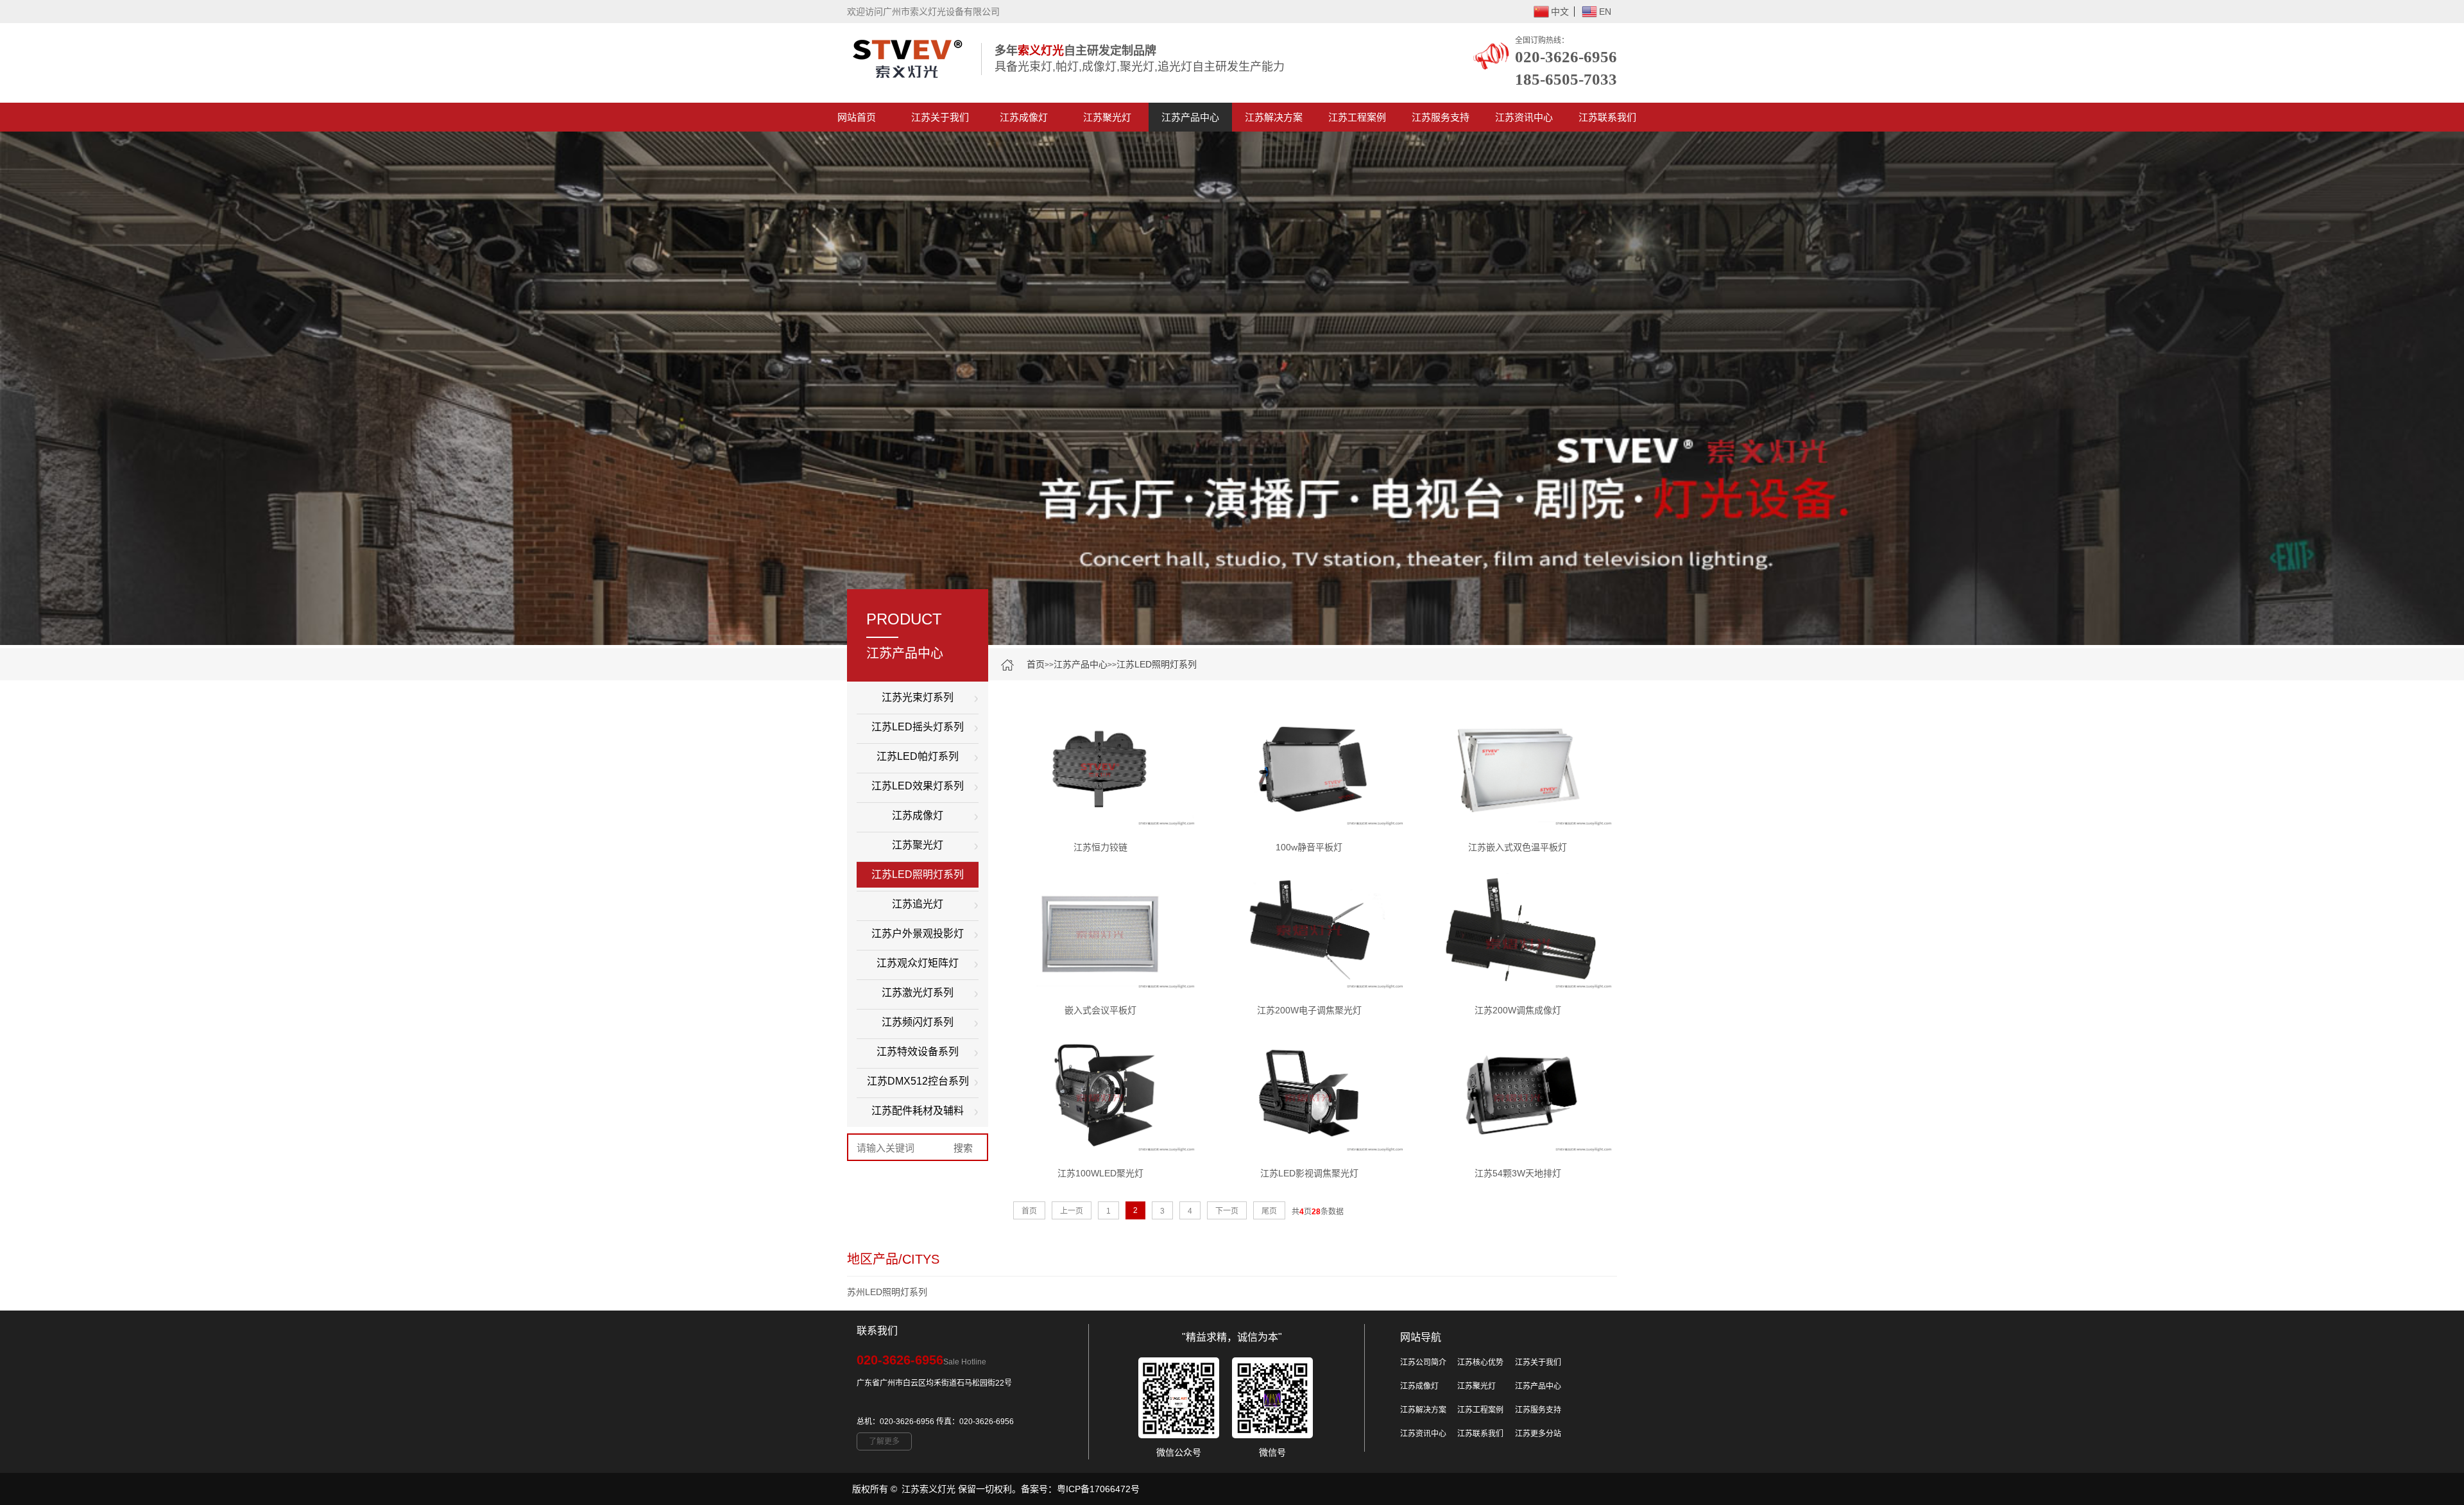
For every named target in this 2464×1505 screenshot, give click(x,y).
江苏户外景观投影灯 (918, 933)
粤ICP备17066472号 (1098, 1489)
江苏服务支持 (1441, 117)
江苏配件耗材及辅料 (918, 1111)
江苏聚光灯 (1107, 117)
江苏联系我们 (1607, 117)
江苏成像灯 (1024, 117)
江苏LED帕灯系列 (918, 756)
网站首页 (857, 117)
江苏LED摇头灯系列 (918, 727)
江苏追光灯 (918, 904)
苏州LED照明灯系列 (887, 1292)
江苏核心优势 (1480, 1363)
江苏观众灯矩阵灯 (918, 963)
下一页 (1227, 1211)
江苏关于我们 (940, 117)
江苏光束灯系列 (918, 697)
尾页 (1269, 1211)
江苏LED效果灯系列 (918, 786)
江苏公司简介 (1423, 1363)
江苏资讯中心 (1524, 117)
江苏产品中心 (1190, 117)
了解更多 (884, 1441)
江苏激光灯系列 (918, 993)
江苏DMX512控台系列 (918, 1081)
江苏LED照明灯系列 (1157, 664)
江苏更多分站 (1538, 1434)
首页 (1036, 664)
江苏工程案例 (1357, 117)
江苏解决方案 (1274, 117)
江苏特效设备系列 (918, 1052)
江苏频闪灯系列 (918, 1022)
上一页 (1072, 1211)
